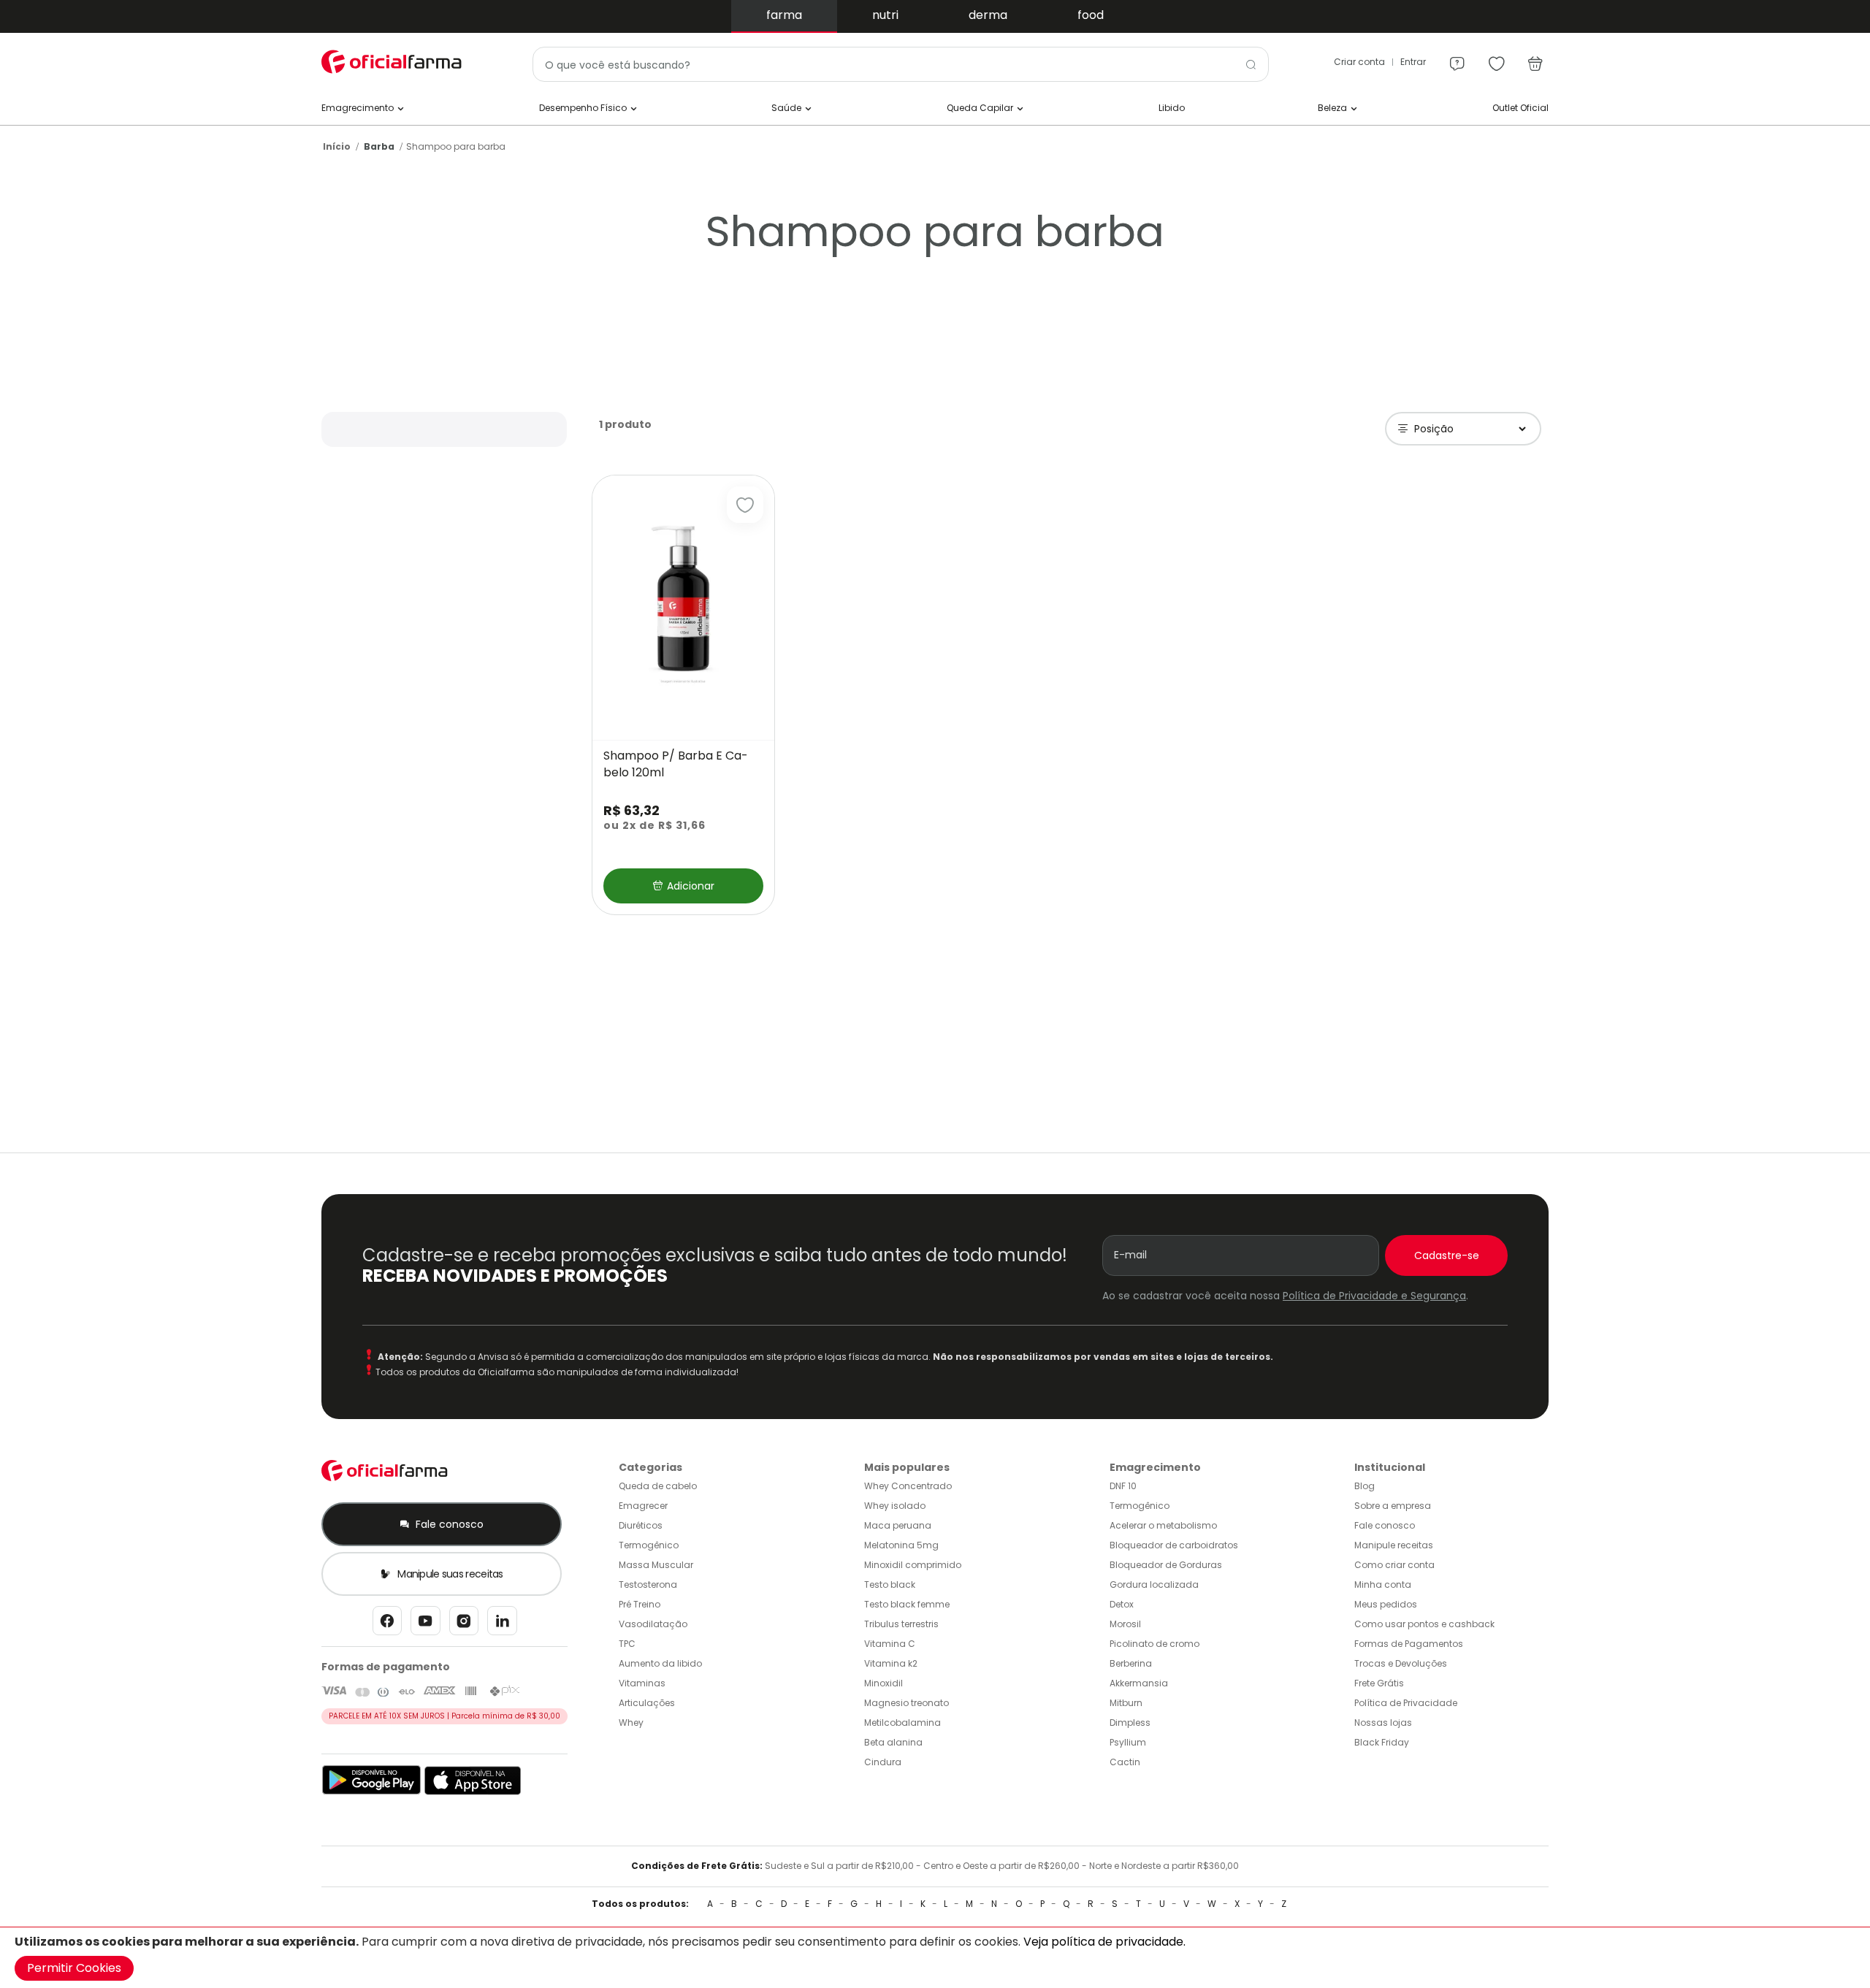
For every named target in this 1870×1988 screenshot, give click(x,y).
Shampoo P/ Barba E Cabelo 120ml (676, 764)
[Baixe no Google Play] (371, 1792)
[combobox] (901, 64)
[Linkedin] (502, 1625)
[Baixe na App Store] (473, 1792)
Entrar (1413, 62)
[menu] (1457, 57)
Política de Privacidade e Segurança (1374, 1296)
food (1091, 15)
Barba (379, 146)
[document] (935, 1958)
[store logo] (394, 62)
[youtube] (425, 1625)
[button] (745, 505)
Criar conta (1359, 62)
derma (988, 15)
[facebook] (387, 1625)
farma (784, 15)
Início (337, 146)
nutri (885, 15)
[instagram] (464, 1625)
